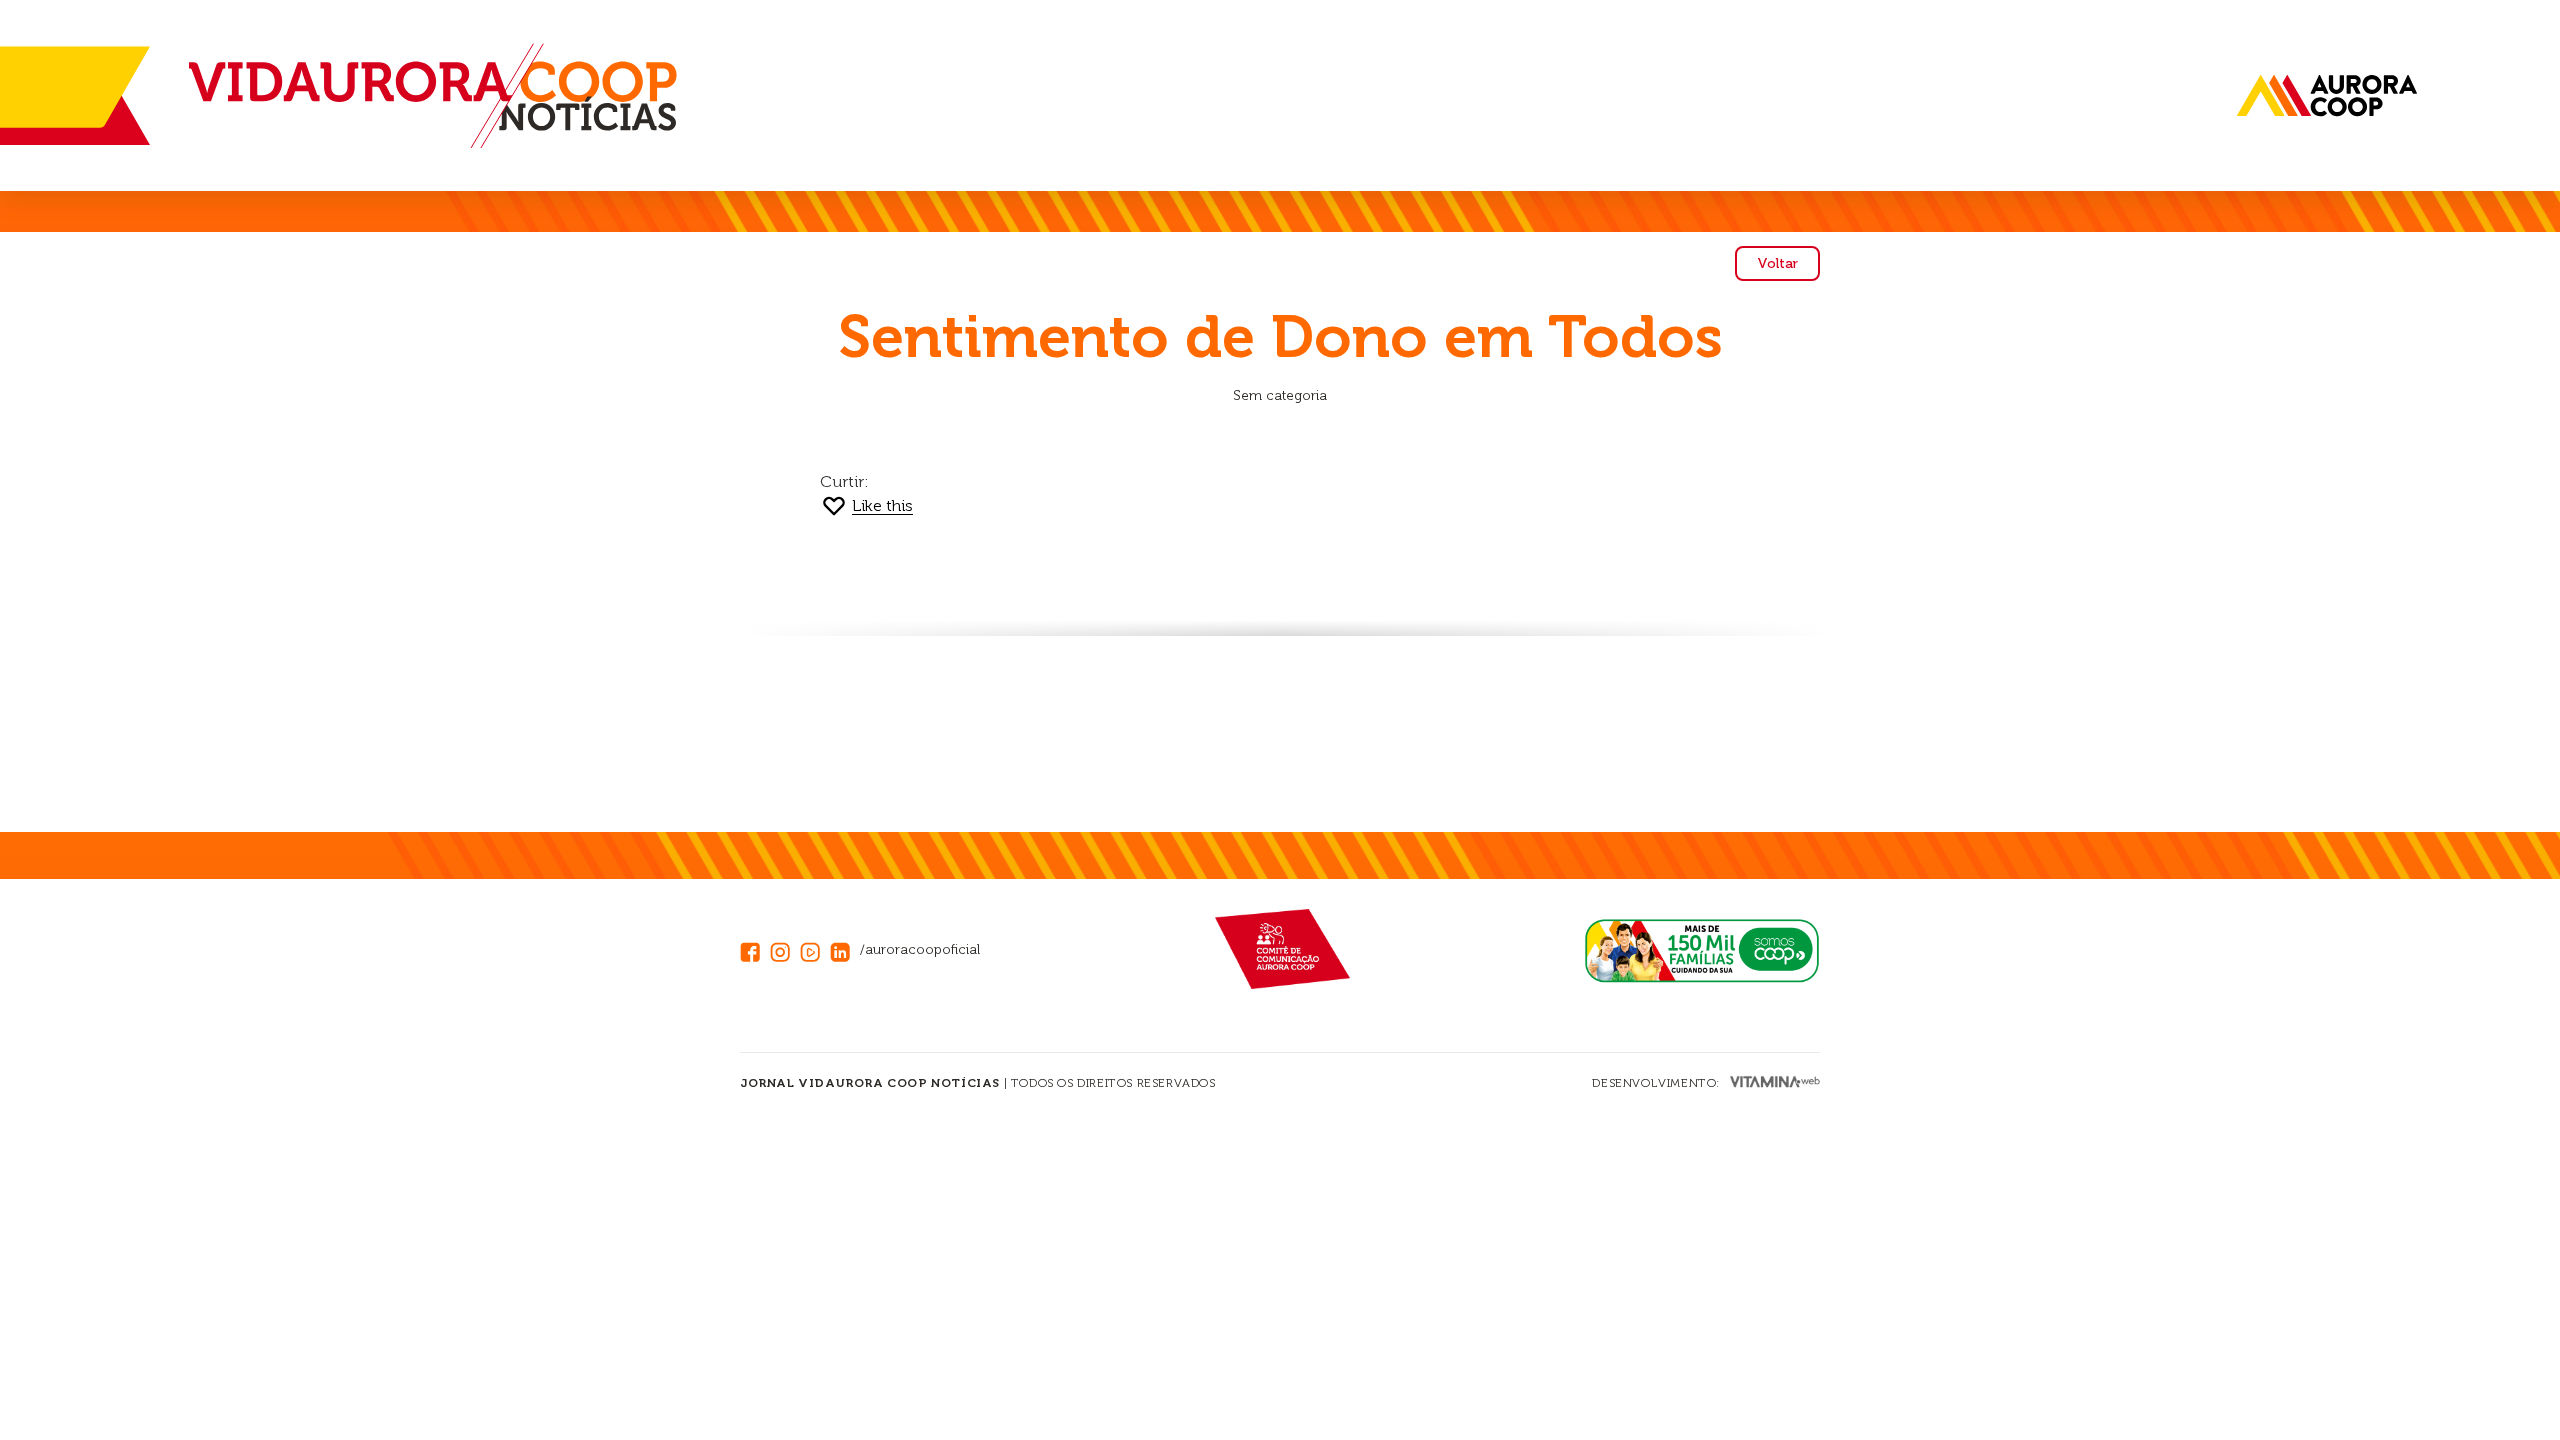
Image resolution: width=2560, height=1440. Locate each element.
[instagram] (785, 949)
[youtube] (815, 949)
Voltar (1777, 263)
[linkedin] (845, 949)
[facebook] (755, 949)
